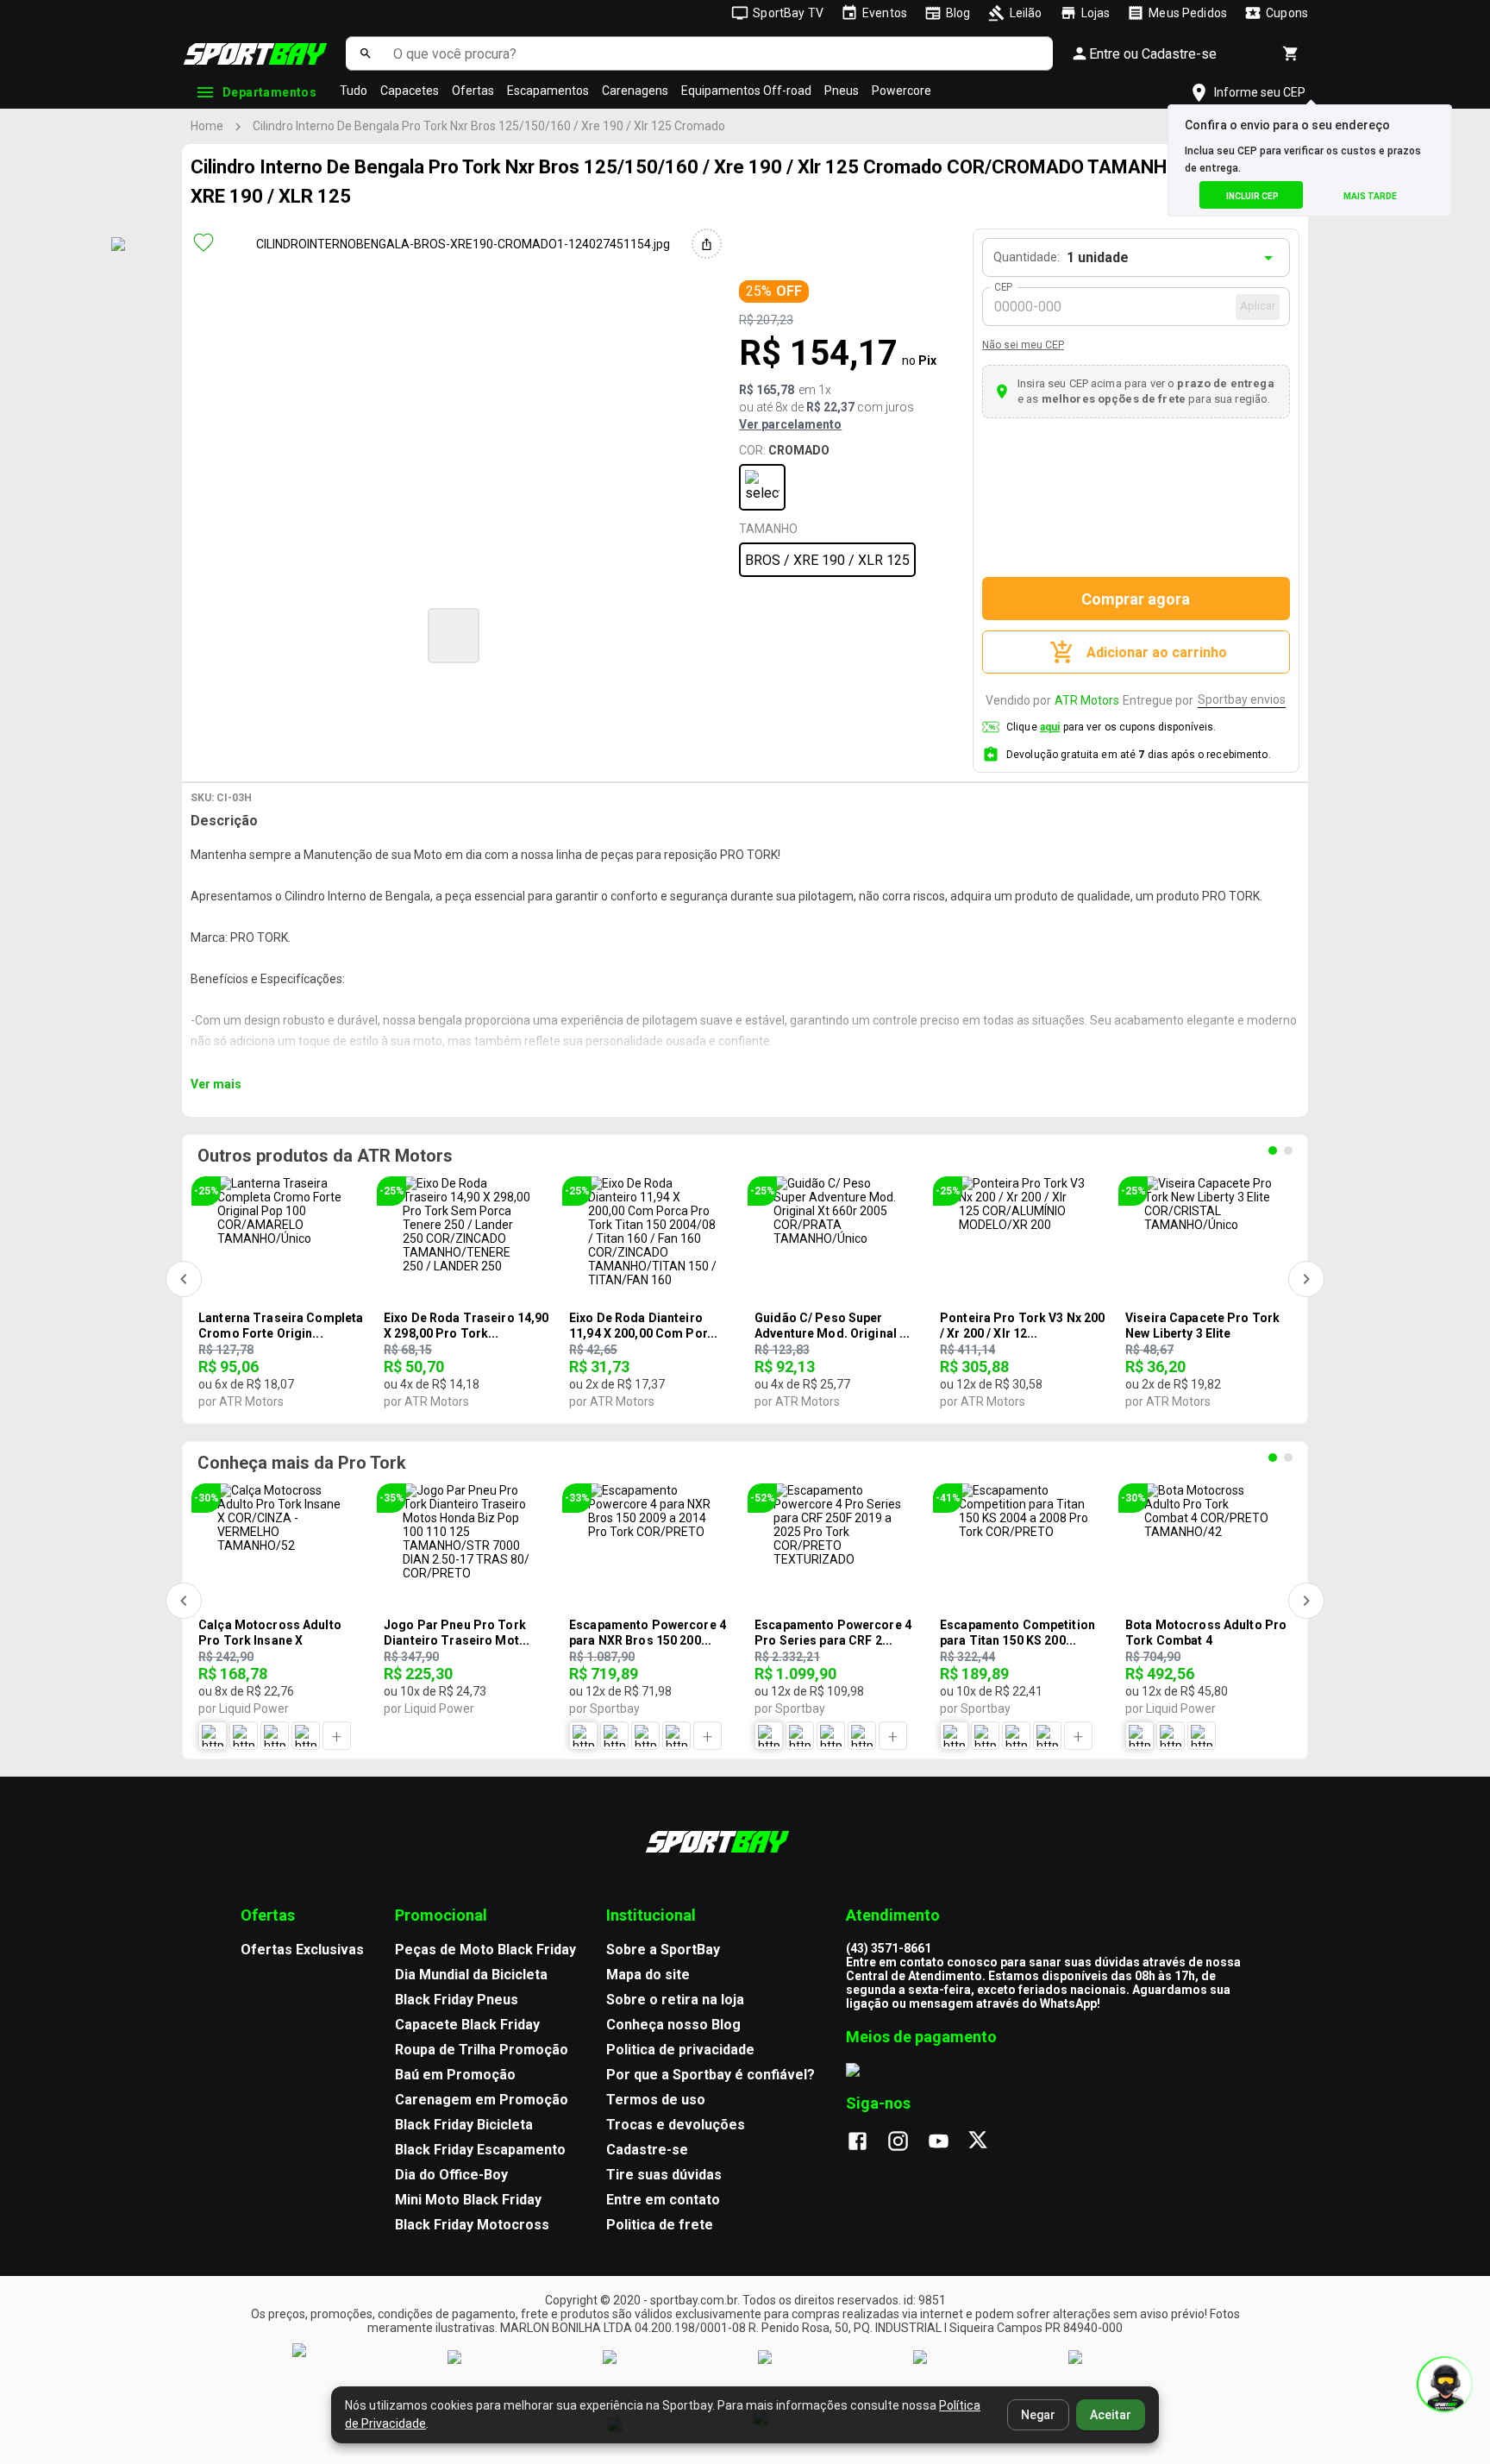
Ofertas (473, 91)
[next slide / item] (793, 633)
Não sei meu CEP (1023, 345)
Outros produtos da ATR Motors (325, 1156)
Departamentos (269, 92)
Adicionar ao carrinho (1157, 652)
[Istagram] (907, 2142)
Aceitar (1111, 2415)
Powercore (902, 91)
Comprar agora (1136, 599)
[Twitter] (988, 2142)
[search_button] (365, 53)
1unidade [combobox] (1098, 257)
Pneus (842, 91)
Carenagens (635, 91)
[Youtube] (947, 2142)
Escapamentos (548, 91)
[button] (454, 636)
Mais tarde (1370, 196)
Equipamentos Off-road (746, 91)
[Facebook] (866, 2142)
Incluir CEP (1252, 196)
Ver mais (216, 1084)
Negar (1038, 2415)
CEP (1004, 287)
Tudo (354, 91)
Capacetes (410, 91)
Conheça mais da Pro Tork (302, 1463)
